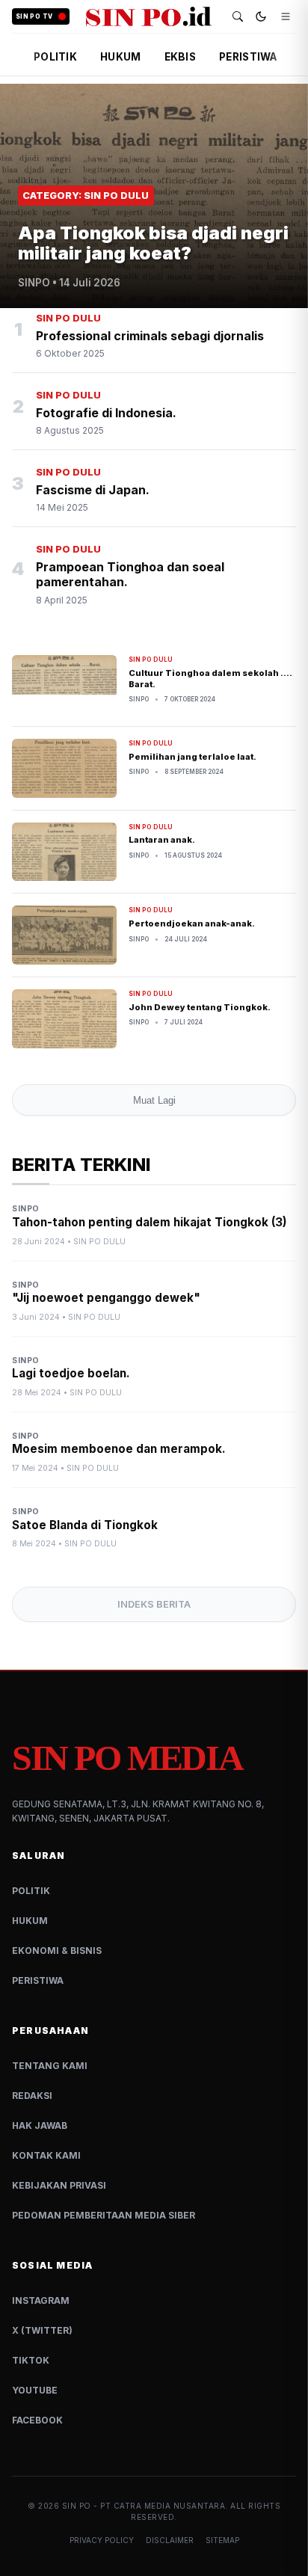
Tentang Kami (50, 2066)
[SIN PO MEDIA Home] (149, 16)
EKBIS (180, 57)
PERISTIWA (248, 57)
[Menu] (286, 16)
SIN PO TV (34, 16)
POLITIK (55, 57)
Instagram (41, 2300)
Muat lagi (154, 1100)
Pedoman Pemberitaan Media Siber (104, 2215)
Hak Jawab (40, 2125)
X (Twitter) (42, 2330)
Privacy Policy (102, 2540)
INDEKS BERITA (154, 1604)
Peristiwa (38, 1980)
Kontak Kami (46, 2155)
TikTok (31, 2360)
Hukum (30, 1921)
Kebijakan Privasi (59, 2185)
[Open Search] (238, 16)
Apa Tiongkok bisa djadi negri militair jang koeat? (153, 243)
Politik (31, 1891)
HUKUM (120, 57)
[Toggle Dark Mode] (261, 16)
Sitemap (222, 2540)
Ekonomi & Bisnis (57, 1951)
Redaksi (32, 2096)
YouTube (35, 2390)
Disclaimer (170, 2540)
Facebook (37, 2420)
